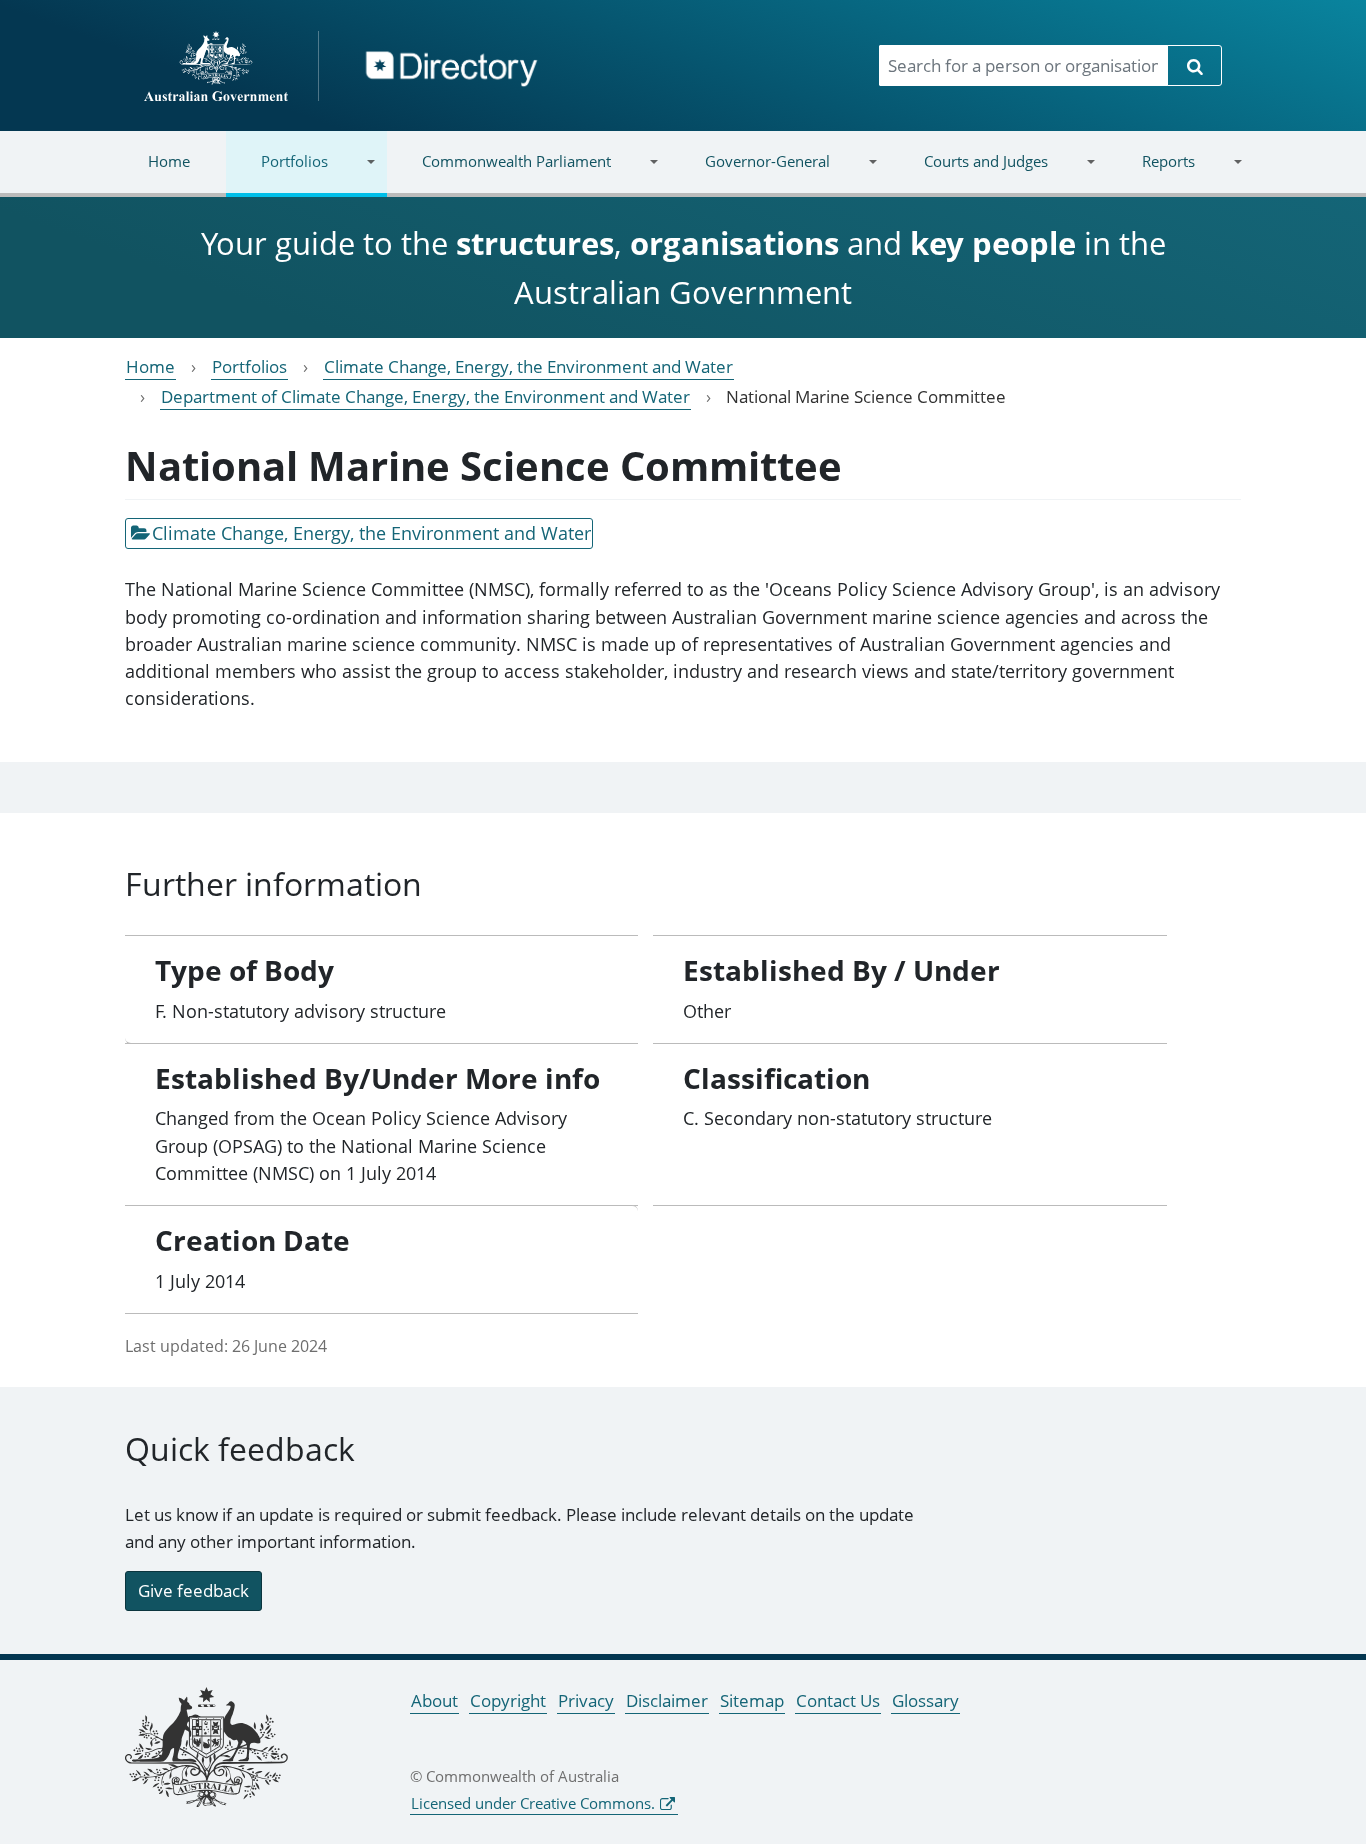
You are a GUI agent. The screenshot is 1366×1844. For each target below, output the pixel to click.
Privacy (586, 1700)
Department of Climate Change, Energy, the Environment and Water (425, 396)
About (434, 1700)
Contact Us (838, 1700)
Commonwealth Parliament (499, 173)
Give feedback (193, 1590)
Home (169, 161)
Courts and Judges (967, 173)
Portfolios (277, 173)
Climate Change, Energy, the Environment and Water (528, 366)
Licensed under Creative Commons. (533, 1803)
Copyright (508, 1700)
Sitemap (752, 1700)
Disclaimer (667, 1700)
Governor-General (750, 173)
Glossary (925, 1700)
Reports (1150, 173)
